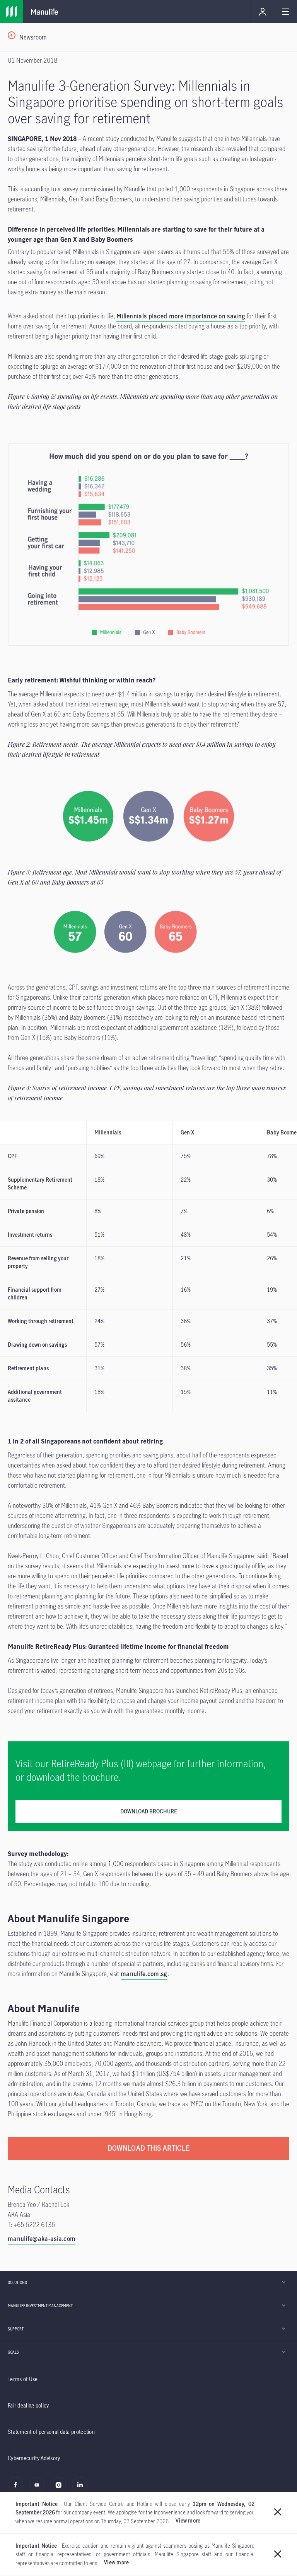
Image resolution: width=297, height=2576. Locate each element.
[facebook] (18, 2489)
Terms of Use (23, 2379)
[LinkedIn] (82, 2489)
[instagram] (61, 2489)
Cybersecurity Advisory (34, 2458)
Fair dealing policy (28, 2405)
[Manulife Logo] (12, 12)
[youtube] (39, 2489)
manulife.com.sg (144, 1974)
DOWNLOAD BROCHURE (149, 1811)
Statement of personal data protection (51, 2432)
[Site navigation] (285, 12)
